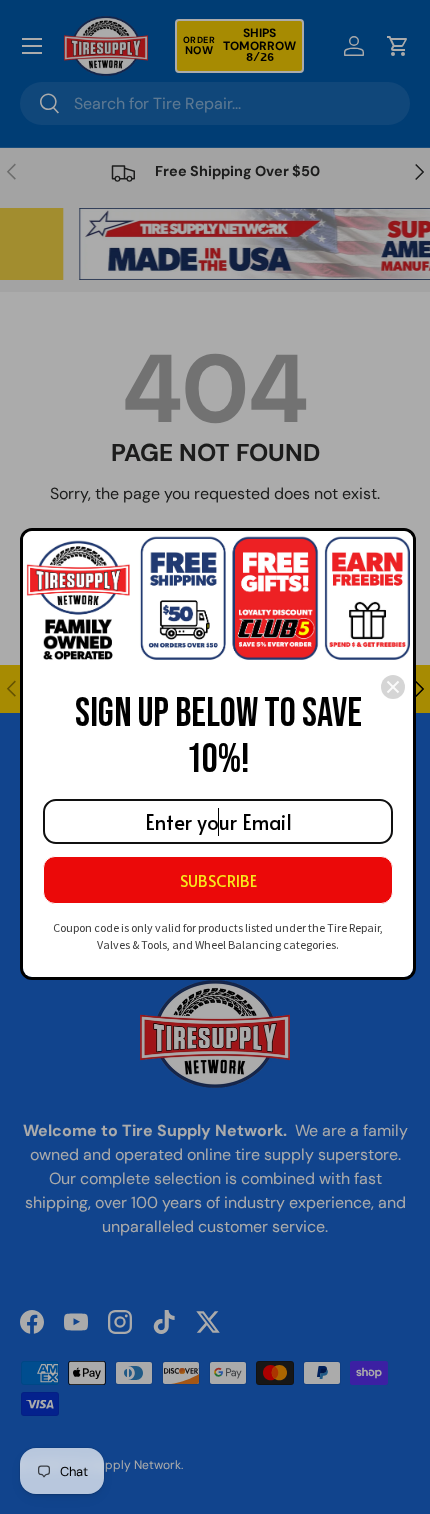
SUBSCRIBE (218, 880)
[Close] (393, 687)
